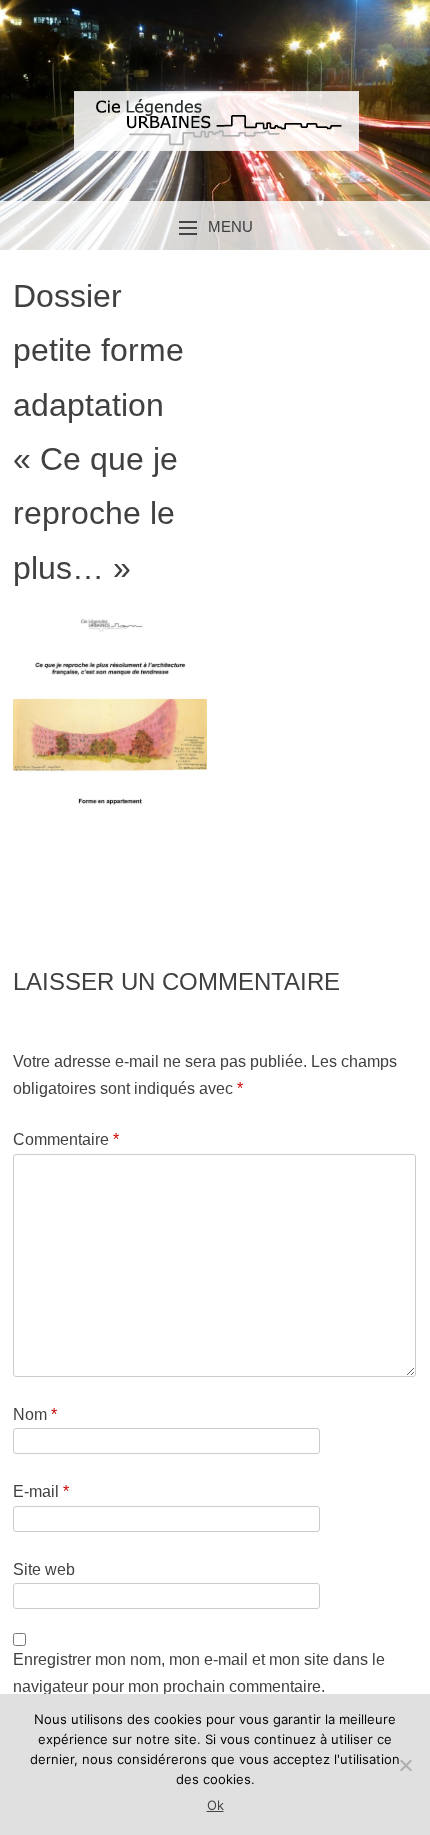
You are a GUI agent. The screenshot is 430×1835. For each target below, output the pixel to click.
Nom (35, 1414)
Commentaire (66, 1139)
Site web (44, 1569)
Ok (215, 1805)
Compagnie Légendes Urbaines (215, 137)
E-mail (41, 1491)
